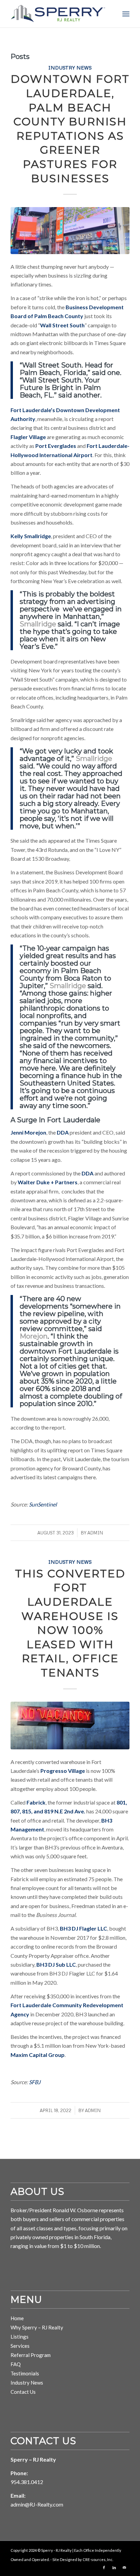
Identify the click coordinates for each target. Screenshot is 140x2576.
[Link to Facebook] (104, 2567)
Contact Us (23, 2392)
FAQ (16, 2364)
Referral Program (31, 2355)
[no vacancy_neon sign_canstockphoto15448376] (70, 1726)
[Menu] (126, 14)
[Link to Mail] (124, 2567)
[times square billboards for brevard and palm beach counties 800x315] (70, 231)
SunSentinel (43, 1504)
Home (17, 2318)
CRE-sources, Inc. (98, 2559)
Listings (20, 2337)
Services (20, 2346)
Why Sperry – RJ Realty (37, 2327)
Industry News (70, 67)
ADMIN (95, 1533)
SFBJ (35, 2082)
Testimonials (25, 2373)
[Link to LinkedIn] (114, 2567)
